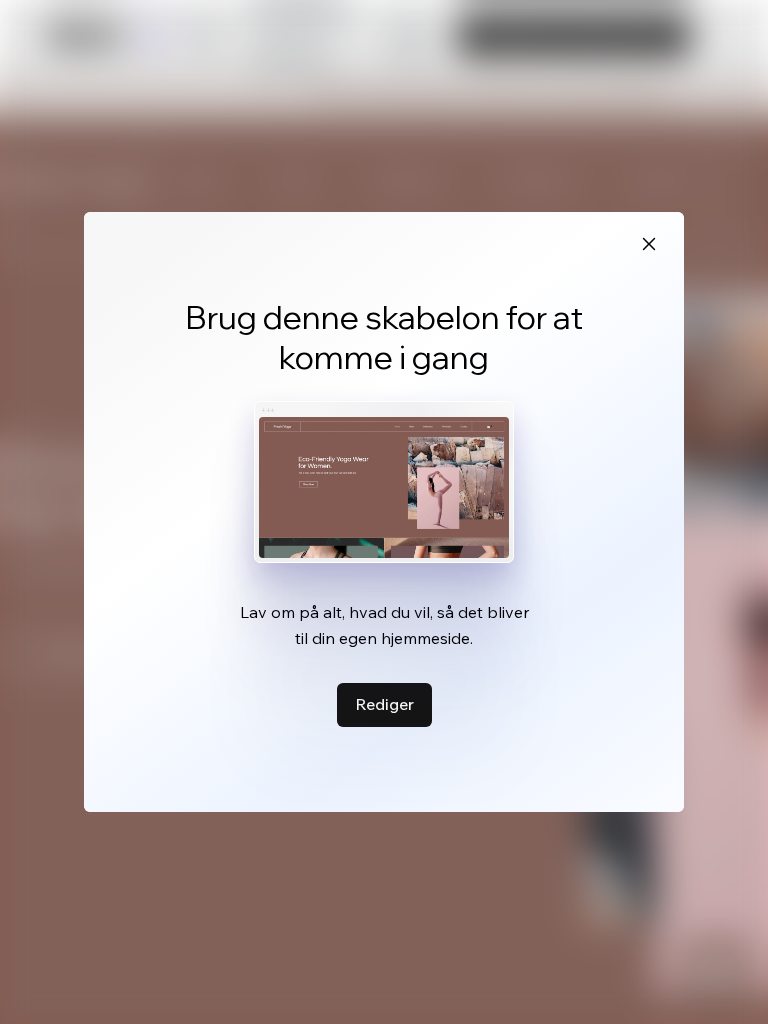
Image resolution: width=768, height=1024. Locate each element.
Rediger (384, 704)
